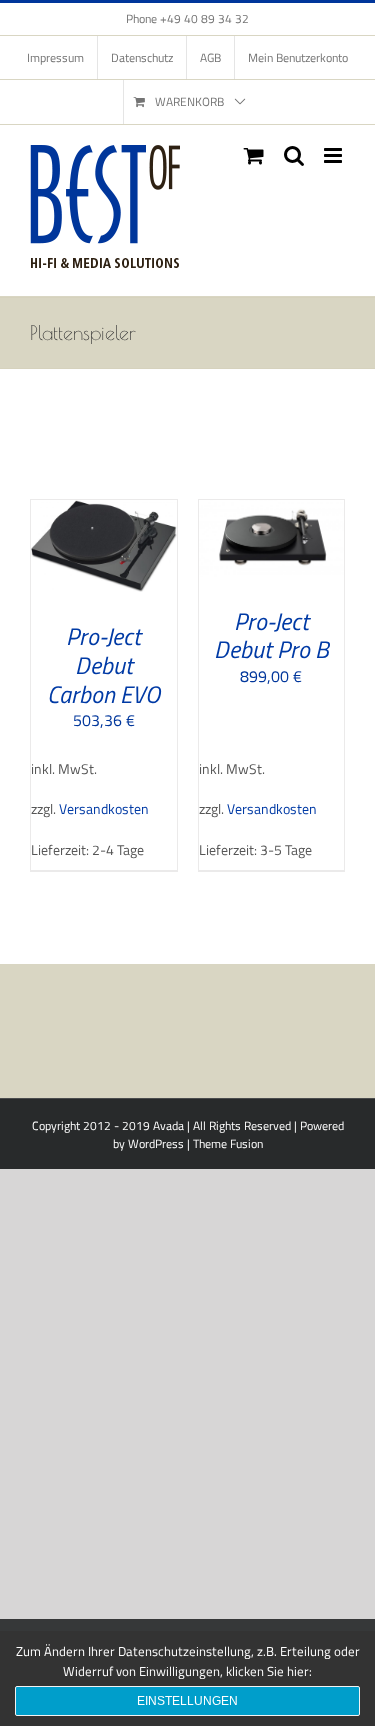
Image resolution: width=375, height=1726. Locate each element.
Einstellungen (187, 1701)
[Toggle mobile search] (294, 155)
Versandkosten (104, 809)
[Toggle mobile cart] (254, 155)
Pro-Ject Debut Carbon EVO (103, 665)
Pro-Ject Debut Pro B (271, 635)
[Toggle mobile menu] (334, 155)
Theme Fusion (228, 1143)
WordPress (156, 1143)
